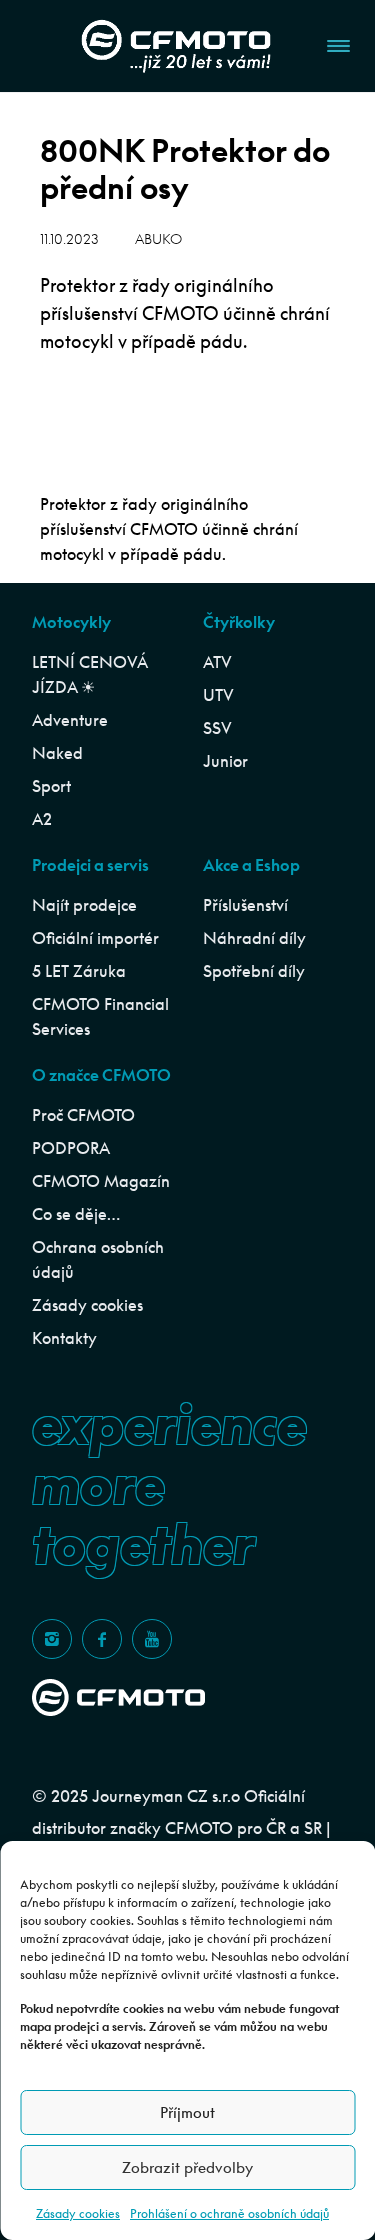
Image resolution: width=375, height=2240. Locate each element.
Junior (225, 761)
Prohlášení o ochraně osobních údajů (229, 2213)
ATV (217, 662)
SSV (217, 728)
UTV (218, 695)
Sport (51, 786)
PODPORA (71, 1148)
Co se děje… (76, 1214)
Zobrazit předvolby (187, 2167)
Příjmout (187, 2112)
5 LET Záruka (79, 971)
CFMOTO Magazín (101, 1181)
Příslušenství (245, 905)
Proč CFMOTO (83, 1115)
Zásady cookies (78, 2213)
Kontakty (64, 1338)
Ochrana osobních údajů (98, 1259)
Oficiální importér (95, 938)
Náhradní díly (254, 938)
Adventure (70, 720)
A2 (42, 819)
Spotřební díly (254, 971)
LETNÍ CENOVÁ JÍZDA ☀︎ (89, 674)
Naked (57, 753)
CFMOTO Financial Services (100, 1016)
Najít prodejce (84, 905)
